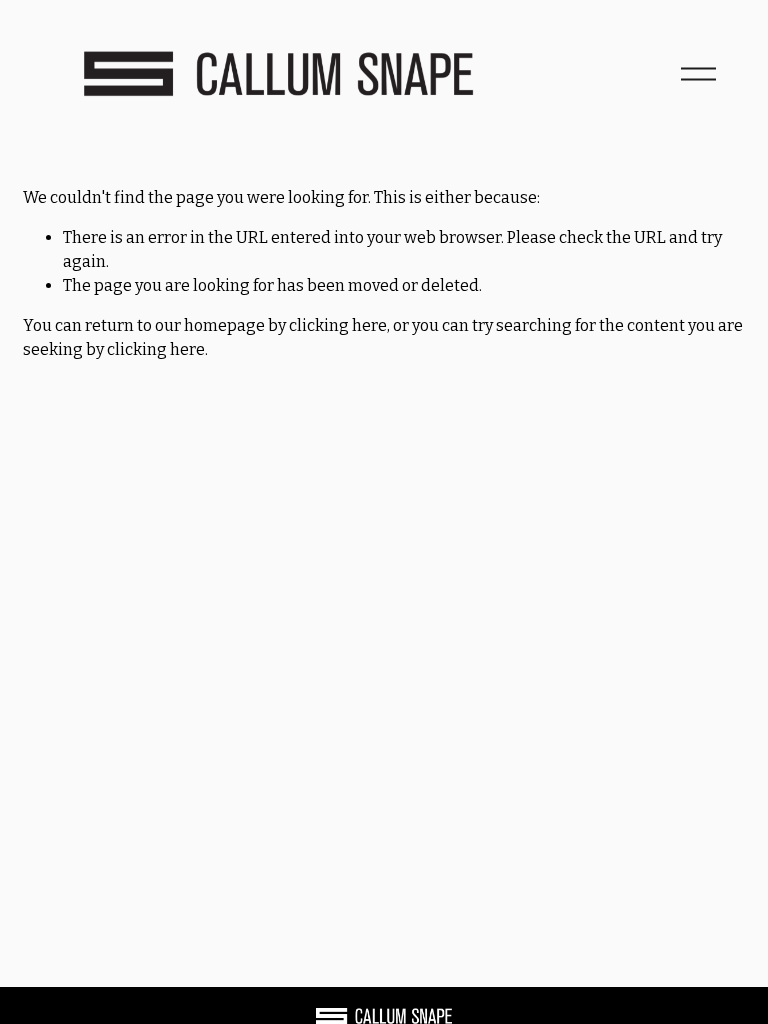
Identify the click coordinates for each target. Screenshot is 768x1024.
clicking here (338, 325)
